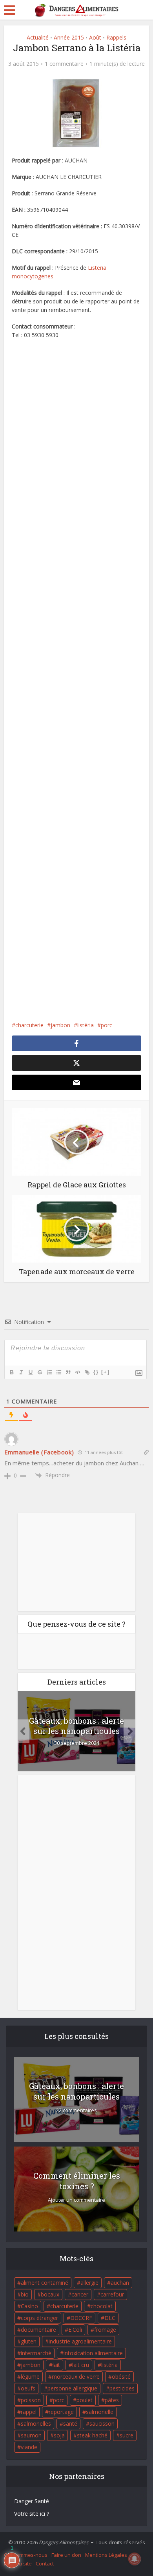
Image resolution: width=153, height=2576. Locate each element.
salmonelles (36, 2424)
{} (96, 1372)
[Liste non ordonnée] (58, 1372)
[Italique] (21, 1372)
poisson (31, 2400)
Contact (45, 2563)
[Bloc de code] (77, 1372)
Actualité (38, 37)
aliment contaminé (45, 2283)
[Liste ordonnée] (49, 1372)
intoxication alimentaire (93, 2353)
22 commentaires (76, 2110)
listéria (86, 1025)
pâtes (112, 2400)
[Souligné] (30, 1372)
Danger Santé (32, 2501)
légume (30, 2377)
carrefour (112, 2294)
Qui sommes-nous (26, 2555)
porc (107, 1025)
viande (29, 2447)
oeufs (28, 2388)
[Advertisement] (77, 680)
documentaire (38, 2330)
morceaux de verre (76, 2377)
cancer (80, 2294)
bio (25, 2294)
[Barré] (40, 1372)
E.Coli (75, 2330)
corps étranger (39, 2318)
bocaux (50, 2294)
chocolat (102, 2306)
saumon (31, 2435)
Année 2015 (69, 37)
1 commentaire (64, 64)
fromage (105, 2330)
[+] (106, 1372)
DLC (110, 2318)
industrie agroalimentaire (80, 2341)
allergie (89, 2283)
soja (59, 2435)
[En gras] (11, 1372)
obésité (121, 2377)
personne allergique (72, 2388)
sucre (127, 2435)
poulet (85, 2400)
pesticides (122, 2388)
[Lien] (87, 1372)
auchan (120, 2283)
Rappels (116, 37)
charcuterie (29, 1025)
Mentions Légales (106, 2555)
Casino (29, 2306)
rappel (29, 2412)
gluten (29, 2341)
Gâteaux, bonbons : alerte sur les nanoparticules (76, 1726)
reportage (61, 2412)
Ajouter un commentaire (76, 2200)
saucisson (102, 2424)
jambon (60, 1025)
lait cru (81, 2365)
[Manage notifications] (135, 2559)
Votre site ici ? (32, 2514)
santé (70, 2424)
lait (56, 2365)
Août (95, 37)
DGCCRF (81, 2318)
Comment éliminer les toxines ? (77, 2181)
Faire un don (66, 2555)
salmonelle (100, 2412)
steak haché (92, 2435)
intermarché (36, 2353)
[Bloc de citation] (68, 1372)
